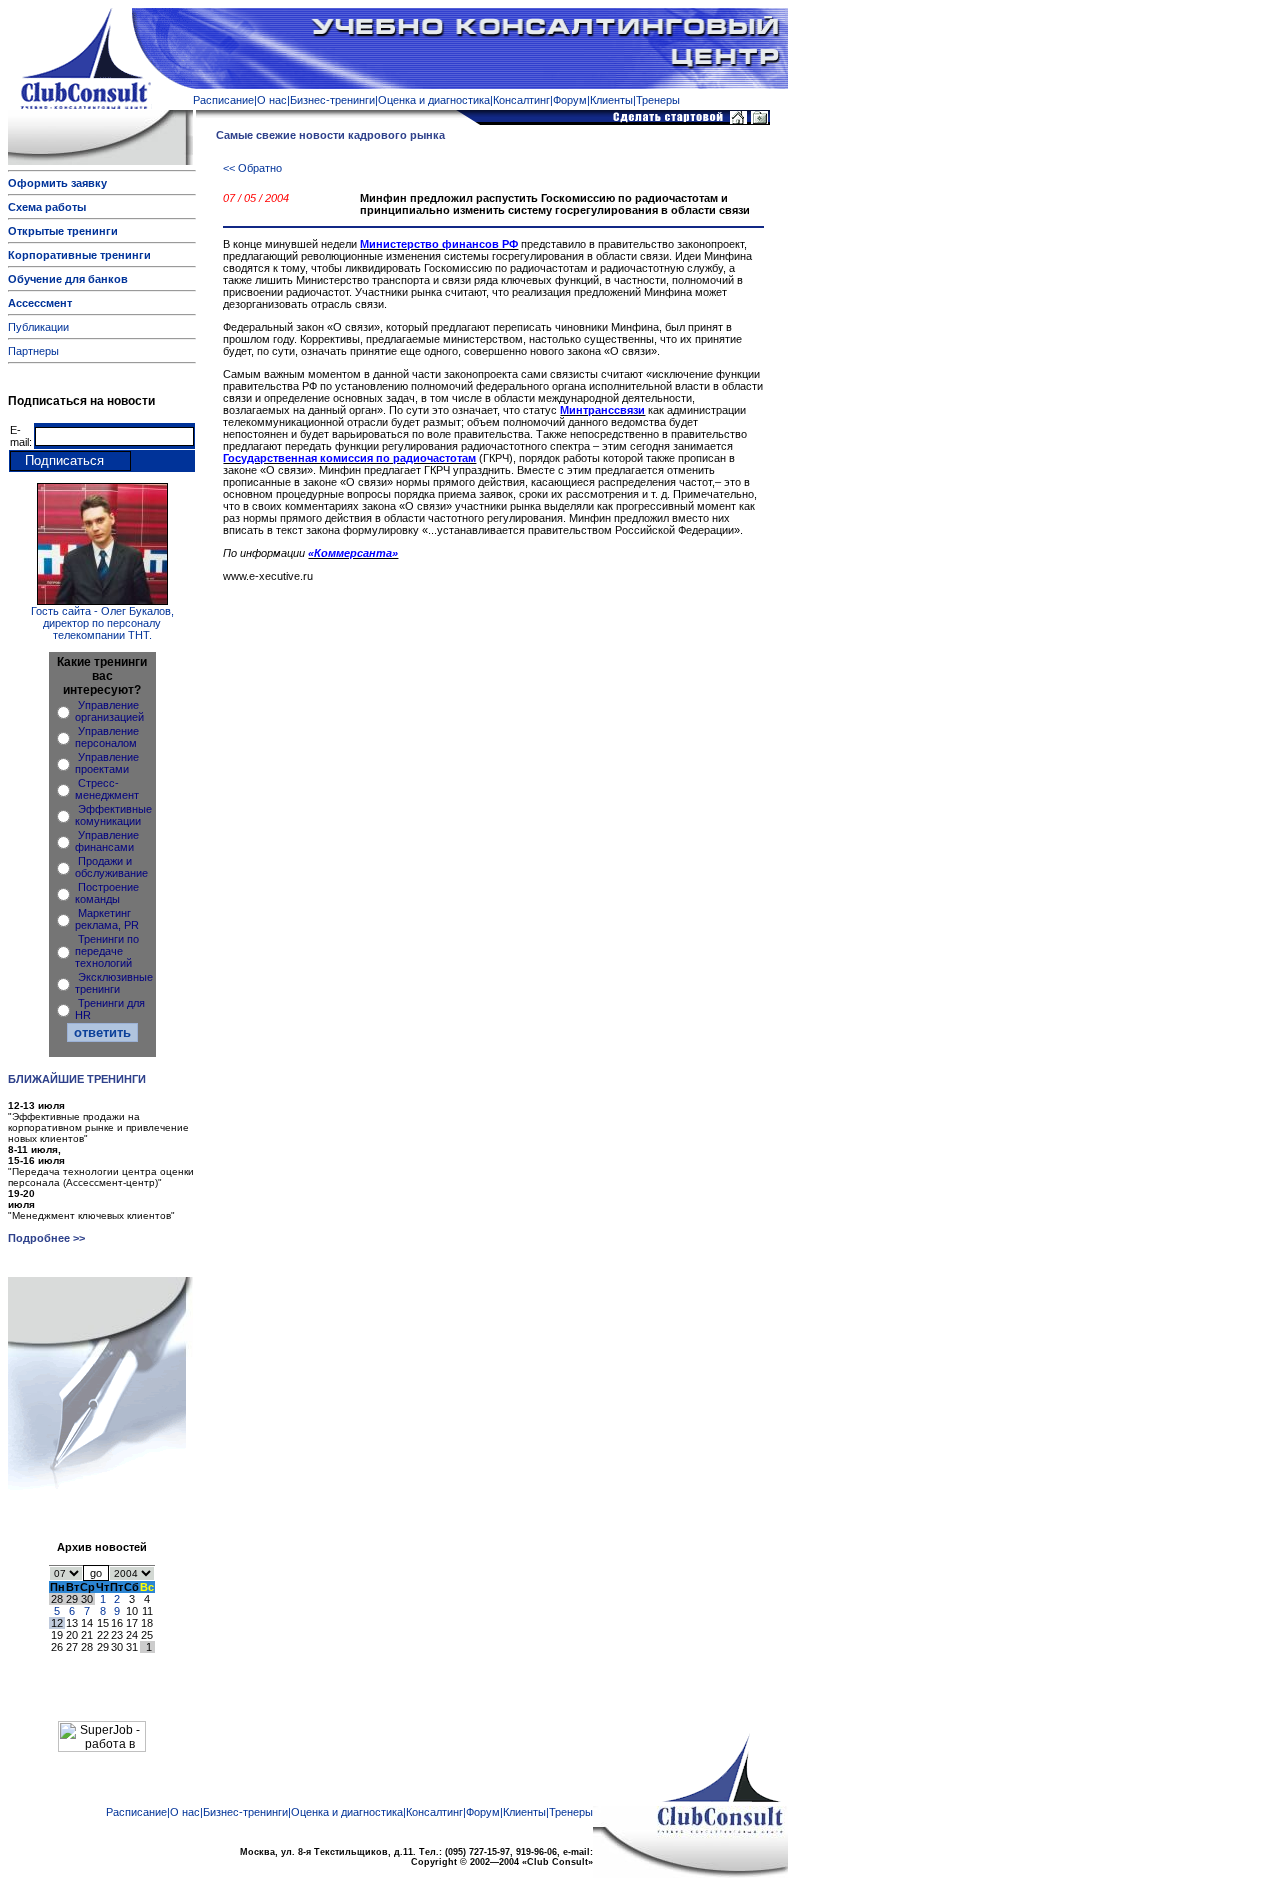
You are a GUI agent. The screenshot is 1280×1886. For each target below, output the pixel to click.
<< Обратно (252, 168)
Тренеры (658, 100)
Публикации (38, 327)
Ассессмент (40, 303)
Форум (570, 100)
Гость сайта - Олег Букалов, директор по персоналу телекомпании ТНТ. (102, 623)
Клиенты (611, 100)
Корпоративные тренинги (79, 255)
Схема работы (47, 207)
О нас (272, 100)
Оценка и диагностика (434, 100)
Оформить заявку (57, 183)
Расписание (223, 100)
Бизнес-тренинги (332, 100)
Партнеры (33, 351)
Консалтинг (521, 100)
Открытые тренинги (63, 231)
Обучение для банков (68, 279)
